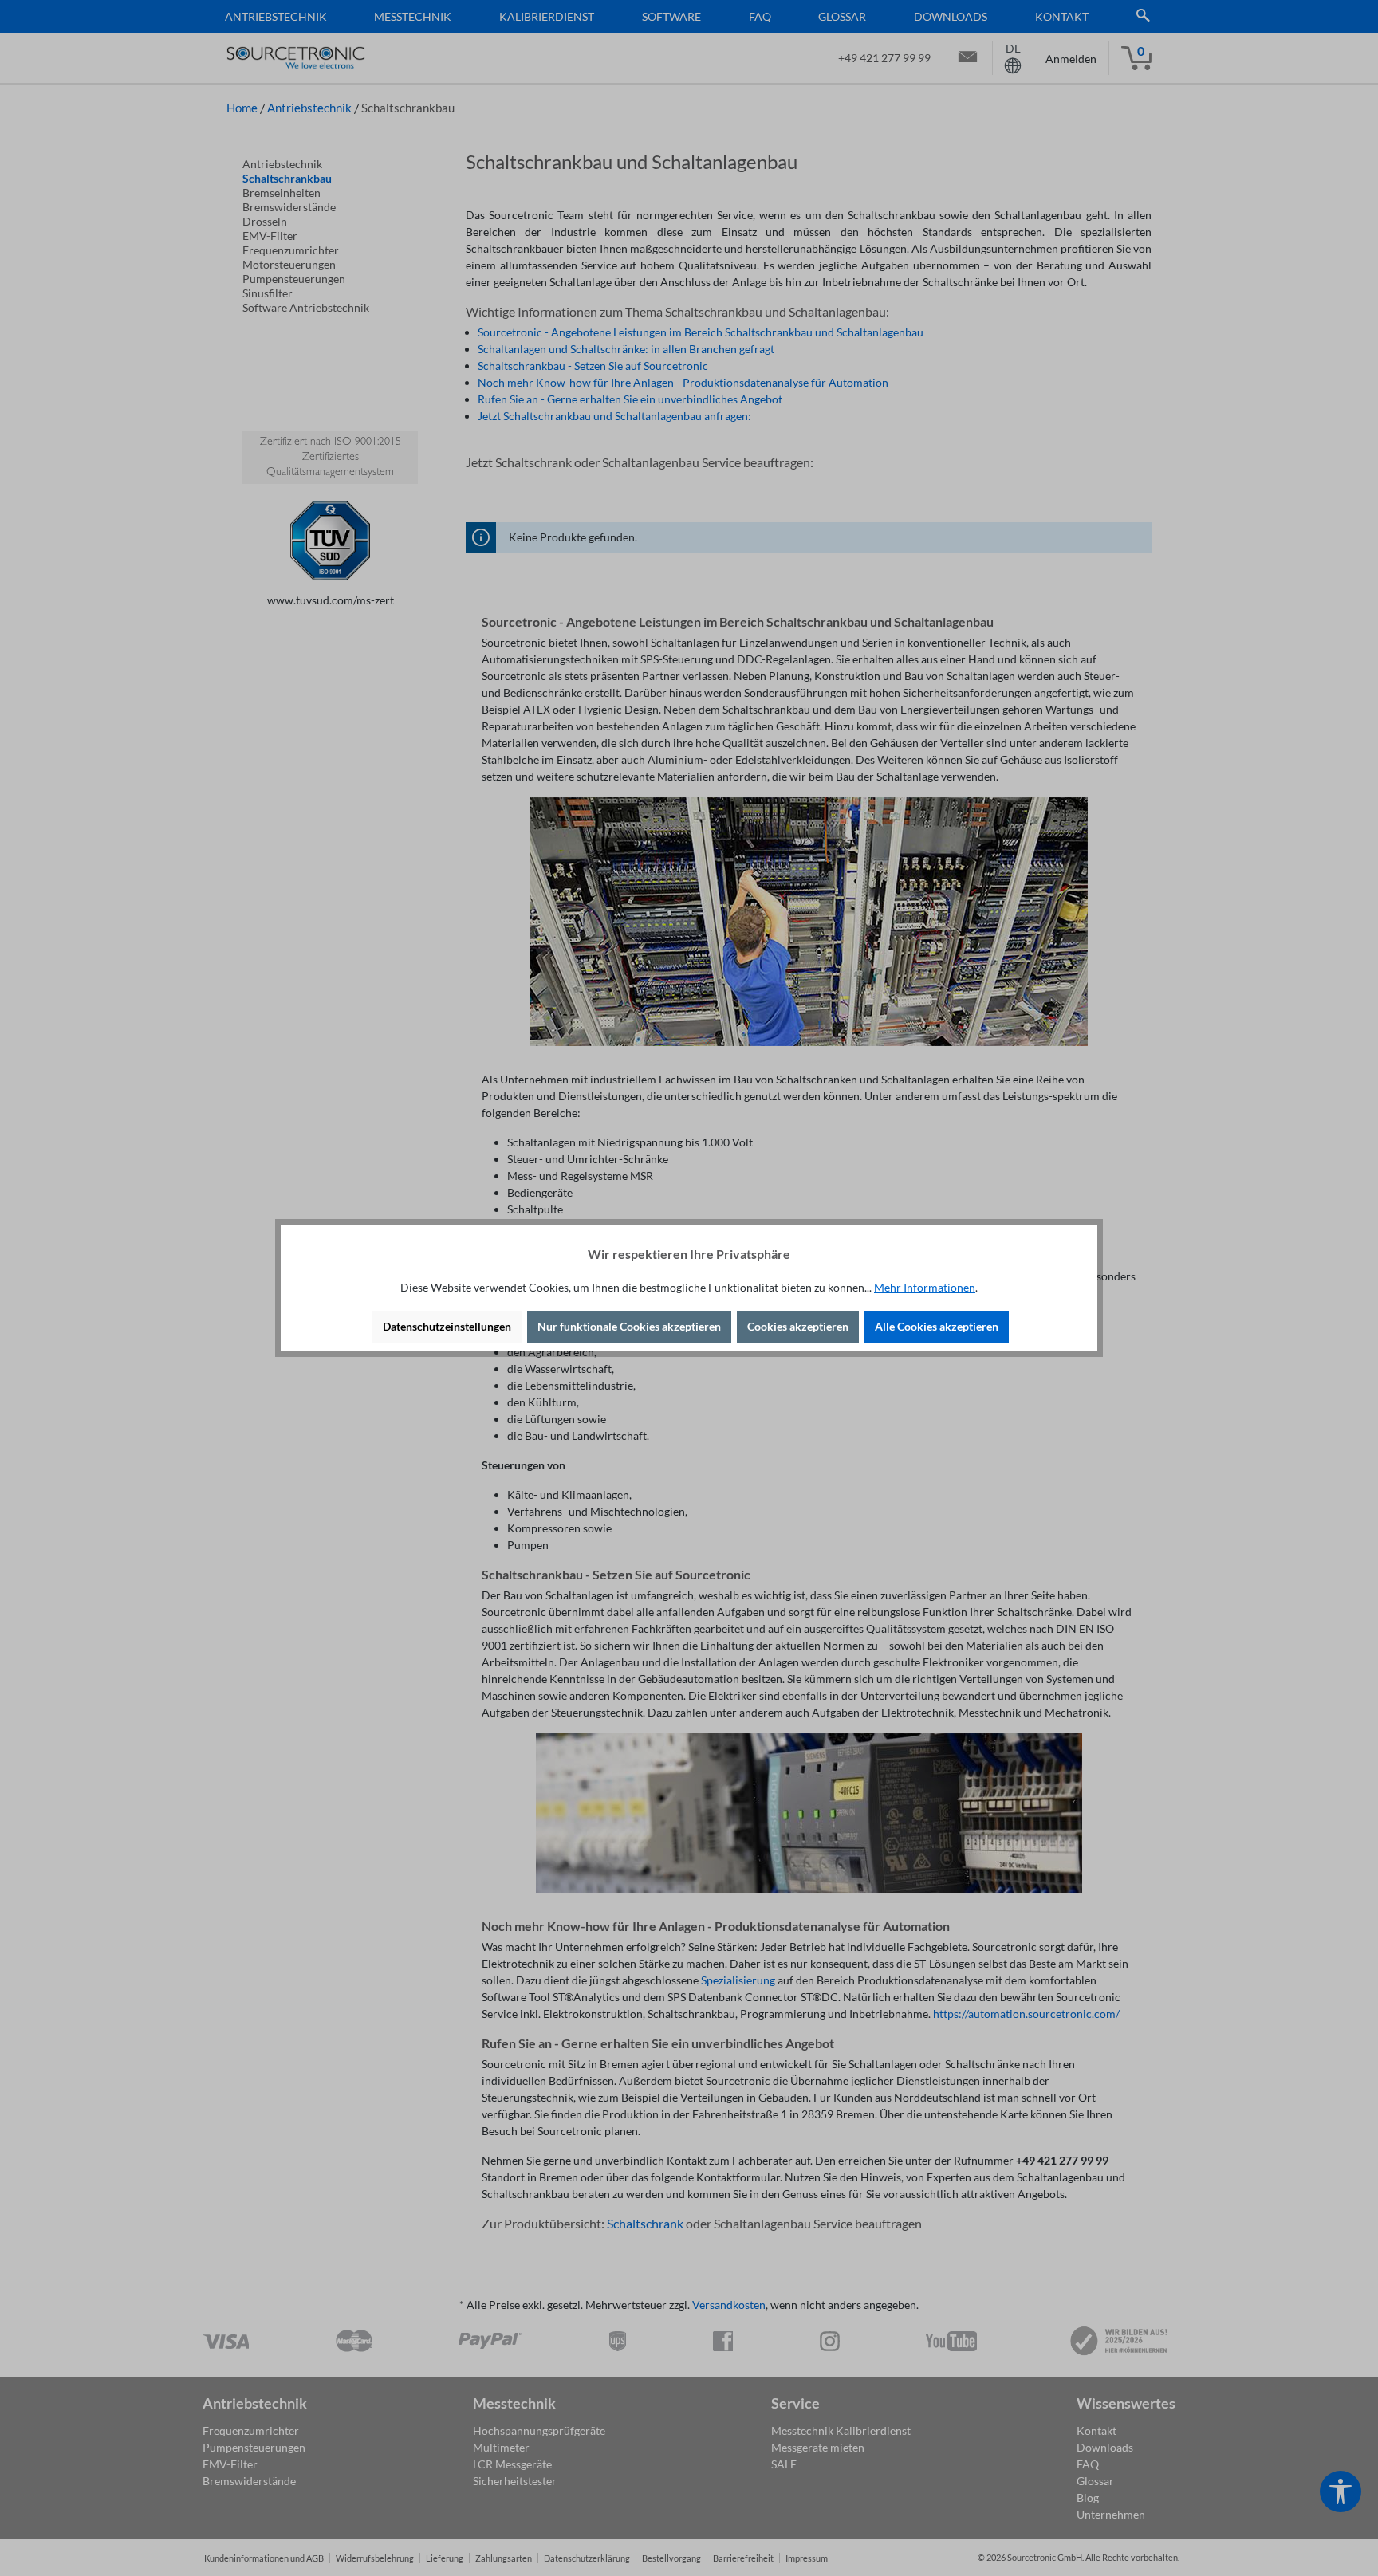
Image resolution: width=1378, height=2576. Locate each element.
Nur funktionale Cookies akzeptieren (629, 1326)
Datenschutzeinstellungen (447, 1326)
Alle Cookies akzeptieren (937, 1326)
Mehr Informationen (925, 1287)
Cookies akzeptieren (798, 1326)
